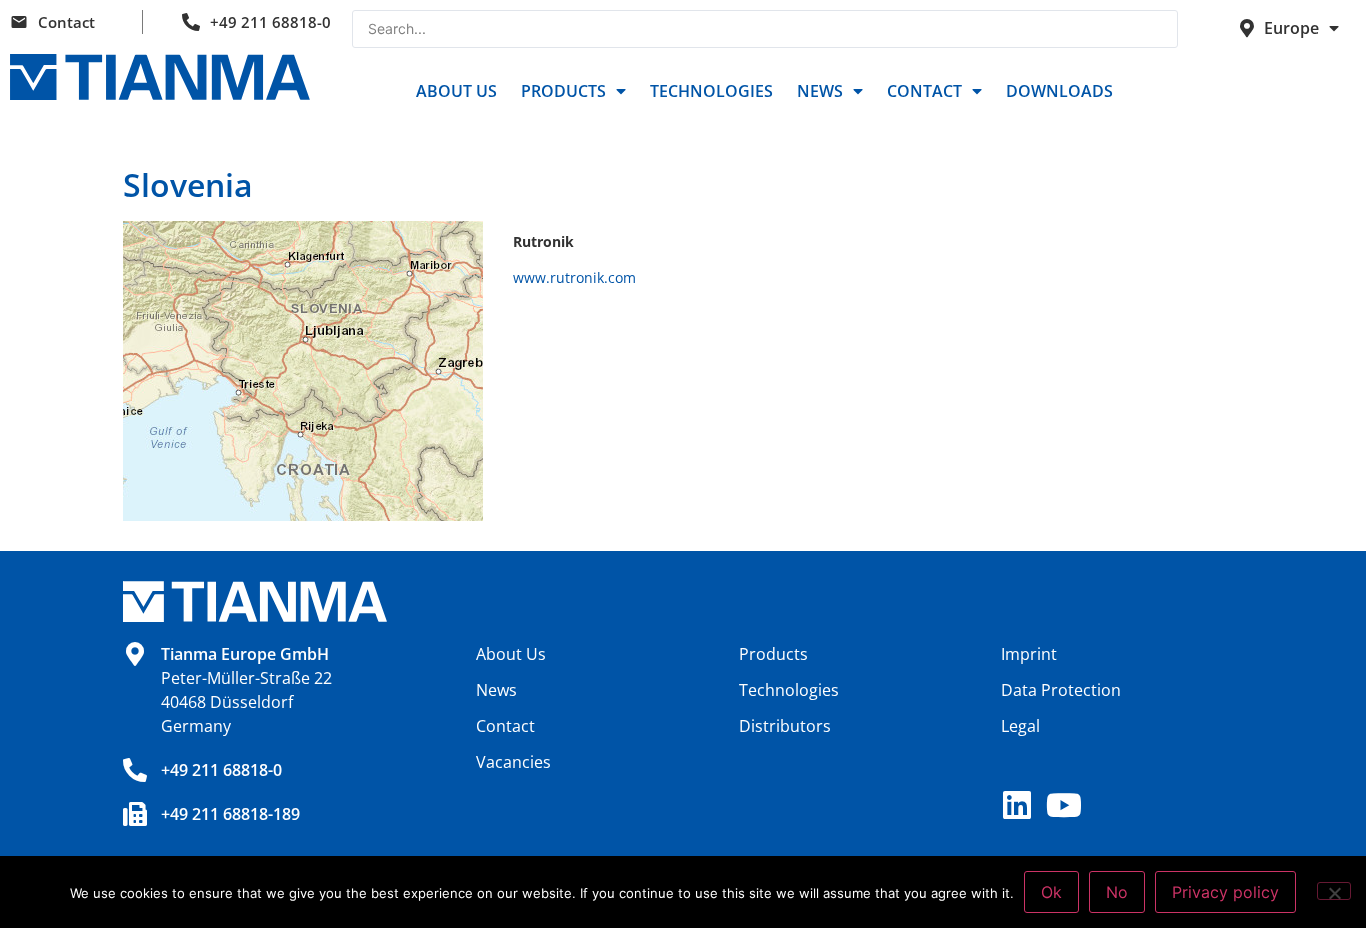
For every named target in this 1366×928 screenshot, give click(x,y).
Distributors (785, 726)
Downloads (1059, 91)
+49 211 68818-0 (270, 22)
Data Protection (1061, 690)
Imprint (1029, 654)
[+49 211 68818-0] (135, 770)
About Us (456, 91)
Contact (66, 22)
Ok (1051, 892)
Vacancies (513, 762)
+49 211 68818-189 (230, 814)
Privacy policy (1225, 892)
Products (563, 91)
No (1117, 892)
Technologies (711, 91)
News (820, 91)
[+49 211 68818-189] (135, 814)
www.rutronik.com (574, 277)
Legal (1020, 726)
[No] (1334, 891)
